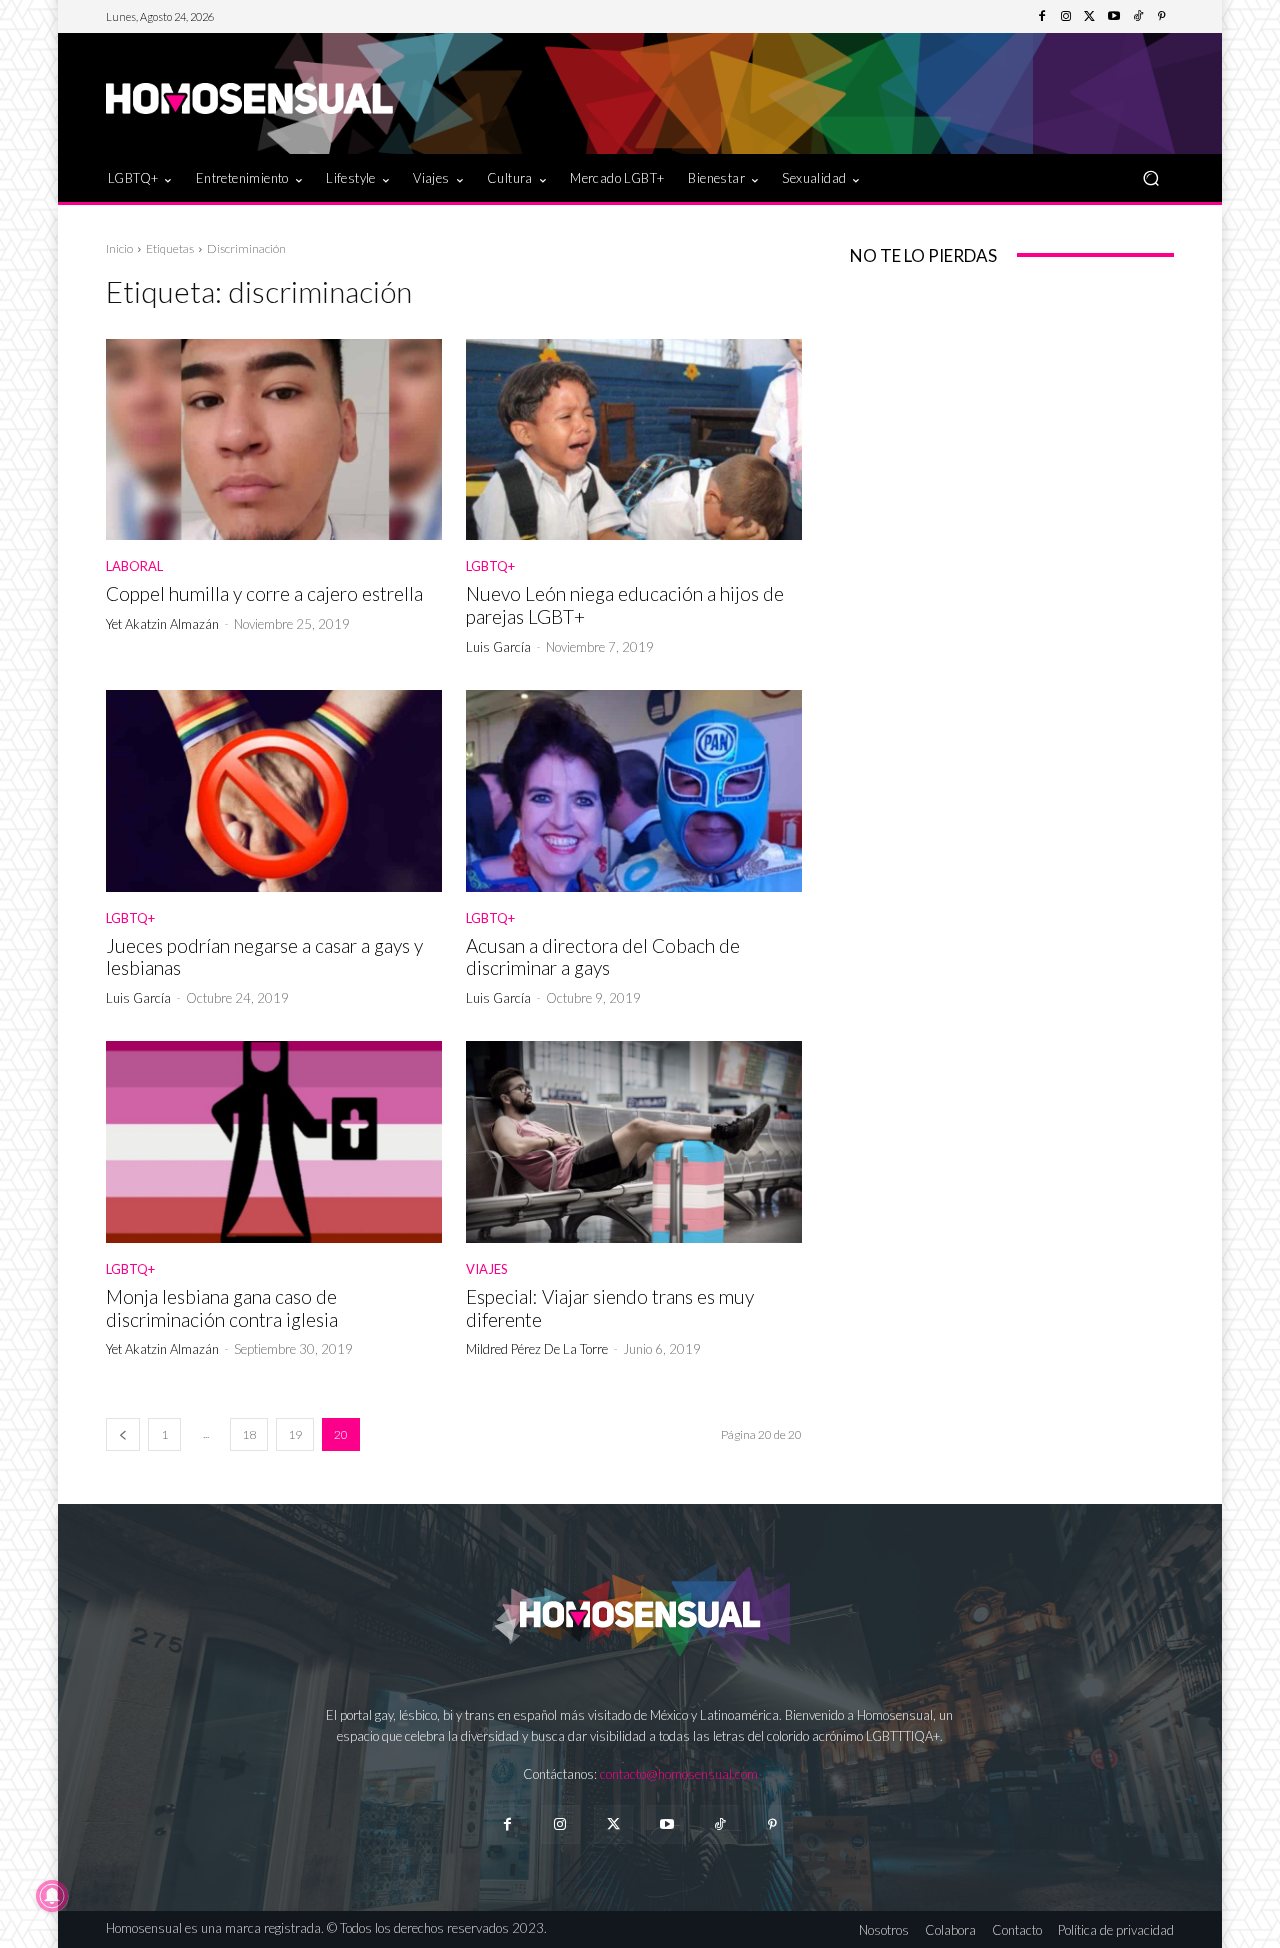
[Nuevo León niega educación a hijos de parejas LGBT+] (634, 440)
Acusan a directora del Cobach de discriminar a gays (603, 957)
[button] (1150, 177)
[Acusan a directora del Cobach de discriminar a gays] (634, 791)
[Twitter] (1090, 17)
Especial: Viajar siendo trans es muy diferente (610, 1308)
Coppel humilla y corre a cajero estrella (264, 593)
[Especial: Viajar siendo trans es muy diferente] (634, 1142)
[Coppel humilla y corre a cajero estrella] (274, 440)
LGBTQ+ (490, 566)
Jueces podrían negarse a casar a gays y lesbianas (264, 957)
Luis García (498, 647)
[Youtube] (1114, 17)
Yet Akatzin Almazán (162, 624)
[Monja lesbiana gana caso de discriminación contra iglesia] (274, 1142)
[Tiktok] (719, 1824)
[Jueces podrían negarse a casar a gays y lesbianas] (274, 791)
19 (295, 1434)
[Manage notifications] (52, 1896)
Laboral (134, 566)
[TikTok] (1138, 17)
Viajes (487, 1269)
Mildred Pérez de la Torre (537, 1349)
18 (249, 1434)
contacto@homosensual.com (679, 1774)
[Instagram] (1066, 17)
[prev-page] (123, 1434)
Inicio (119, 248)
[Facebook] (1042, 17)
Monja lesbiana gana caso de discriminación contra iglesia (222, 1308)
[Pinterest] (1162, 17)
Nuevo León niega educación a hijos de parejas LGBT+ (625, 605)
